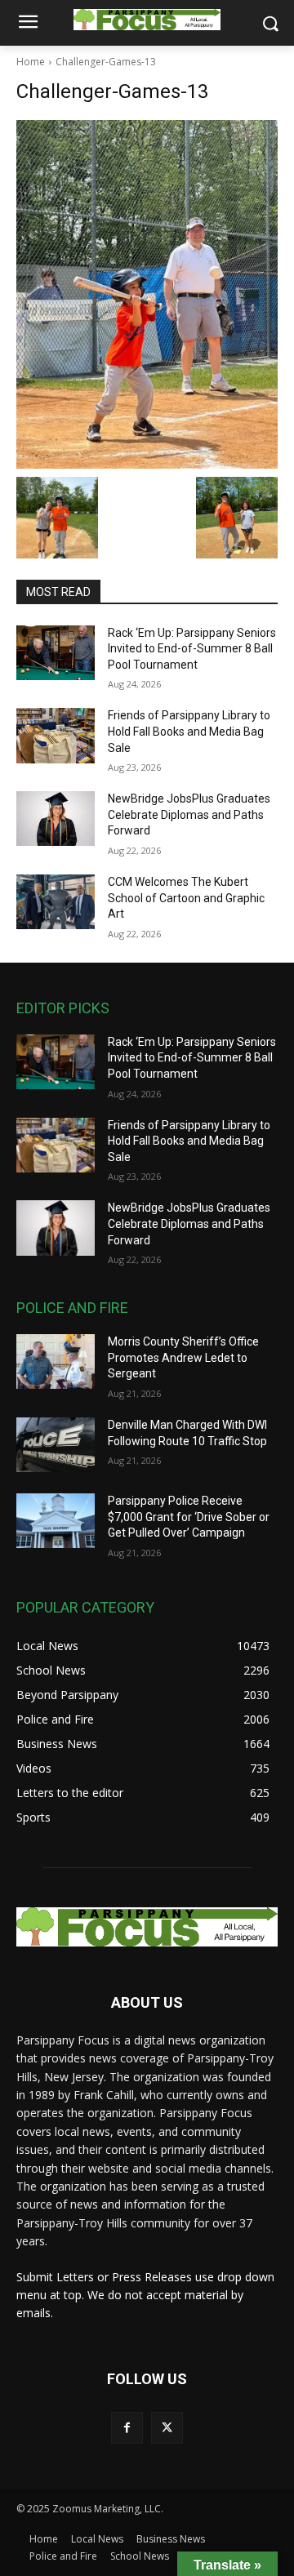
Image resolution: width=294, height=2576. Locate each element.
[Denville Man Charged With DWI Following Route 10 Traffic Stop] (56, 1445)
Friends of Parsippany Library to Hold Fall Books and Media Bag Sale (189, 731)
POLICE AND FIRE (72, 1308)
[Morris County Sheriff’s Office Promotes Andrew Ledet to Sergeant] (56, 1361)
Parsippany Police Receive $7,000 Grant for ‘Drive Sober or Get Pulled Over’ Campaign (189, 1517)
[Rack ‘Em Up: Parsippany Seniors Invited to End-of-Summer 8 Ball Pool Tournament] (56, 653)
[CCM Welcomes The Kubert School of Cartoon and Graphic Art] (56, 902)
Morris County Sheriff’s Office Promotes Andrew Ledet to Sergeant (183, 1357)
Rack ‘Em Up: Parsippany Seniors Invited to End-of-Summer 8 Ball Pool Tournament (192, 649)
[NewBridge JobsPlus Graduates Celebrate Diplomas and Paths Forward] (56, 819)
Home (31, 62)
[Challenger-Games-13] (147, 294)
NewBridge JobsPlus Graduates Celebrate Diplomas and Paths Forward (189, 814)
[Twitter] (167, 2428)
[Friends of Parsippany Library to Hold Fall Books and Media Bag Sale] (56, 735)
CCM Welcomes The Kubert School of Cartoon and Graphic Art (186, 898)
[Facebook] (127, 2428)
